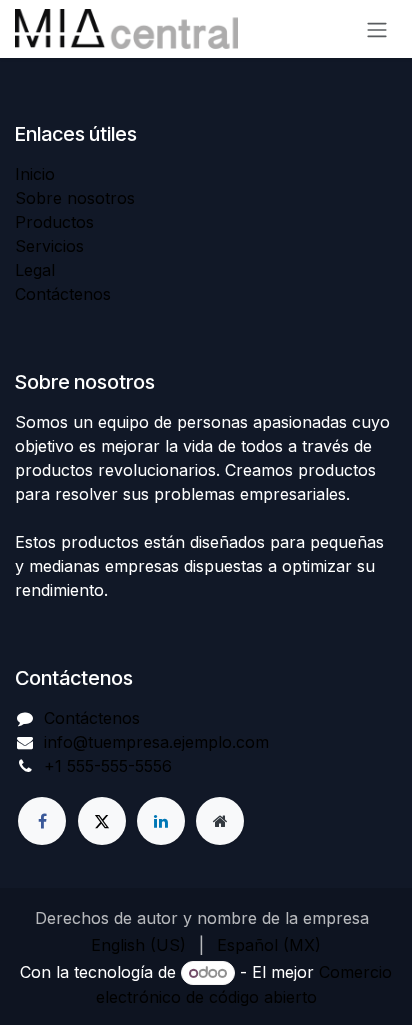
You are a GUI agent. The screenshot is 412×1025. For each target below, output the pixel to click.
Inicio (35, 174)
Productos (54, 222)
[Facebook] (42, 821)
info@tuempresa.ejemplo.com (156, 742)
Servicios (49, 246)
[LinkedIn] (161, 821)
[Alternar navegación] (377, 29)
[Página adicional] (220, 821)
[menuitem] (138, 945)
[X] (102, 821)
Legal (35, 270)
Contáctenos (63, 294)
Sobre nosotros (75, 198)
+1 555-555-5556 (108, 766)
